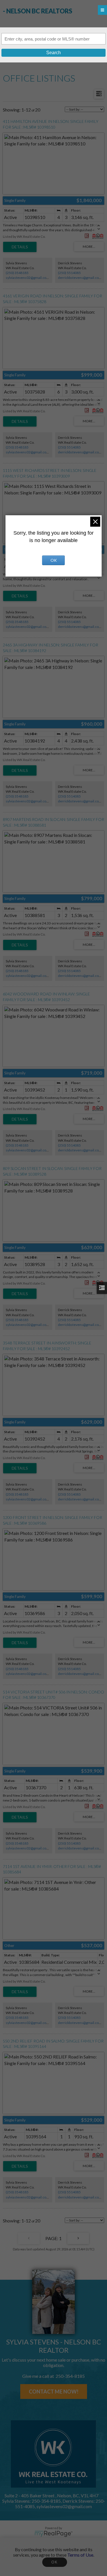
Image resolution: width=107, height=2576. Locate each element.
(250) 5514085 (69, 273)
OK (54, 2562)
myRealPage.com (53, 2534)
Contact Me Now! (54, 2392)
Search (53, 53)
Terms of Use (80, 2555)
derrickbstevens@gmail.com (80, 278)
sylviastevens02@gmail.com (28, 278)
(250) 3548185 (17, 273)
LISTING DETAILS (20, 247)
